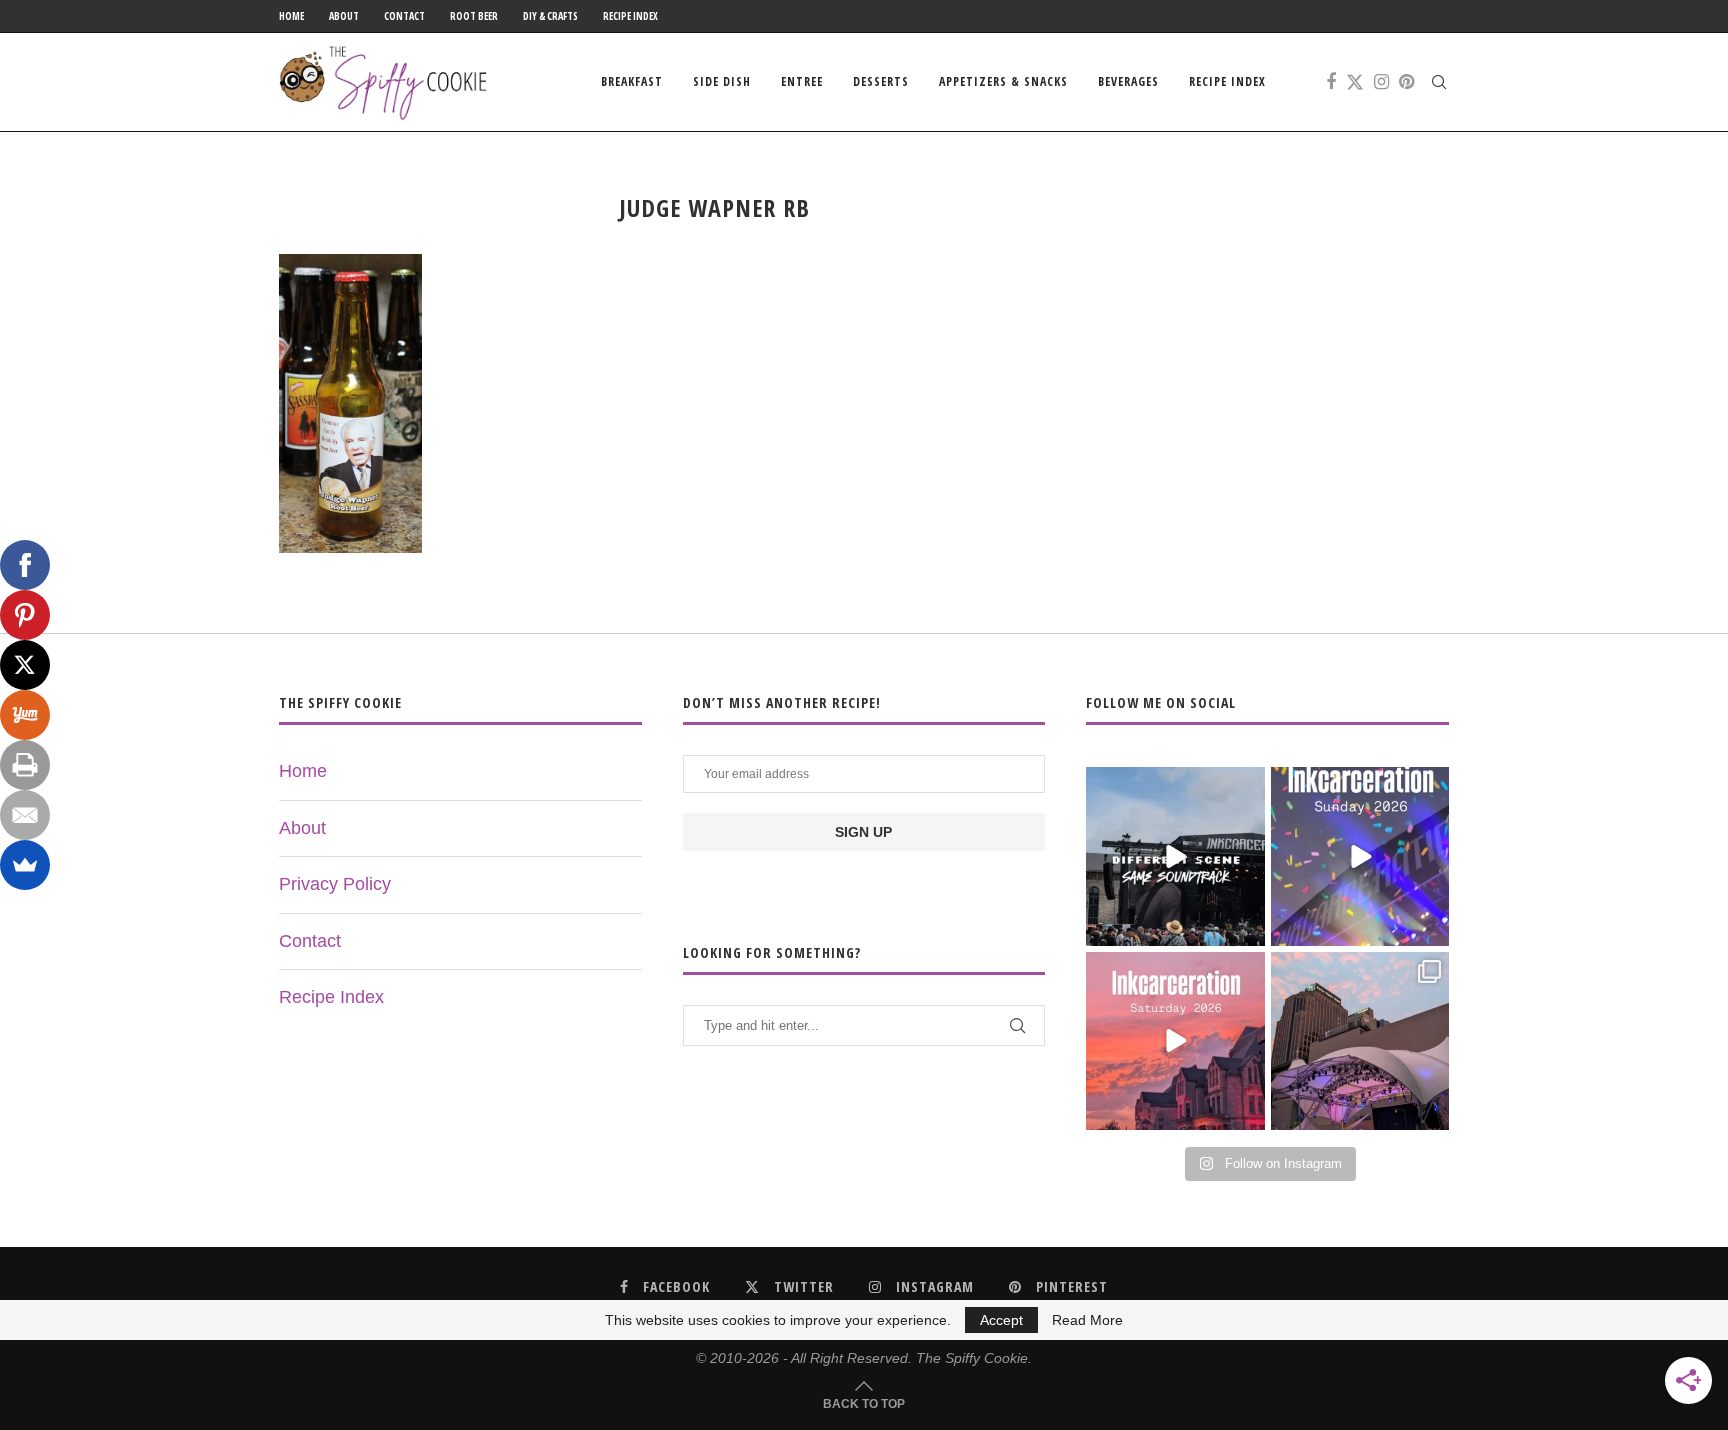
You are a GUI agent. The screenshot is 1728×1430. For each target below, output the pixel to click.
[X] (25, 665)
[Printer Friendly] (25, 765)
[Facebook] (1331, 82)
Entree (802, 81)
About (344, 16)
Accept (1001, 1320)
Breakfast (632, 81)
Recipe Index (630, 16)
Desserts (881, 81)
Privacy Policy (335, 884)
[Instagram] (1381, 82)
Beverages (1128, 81)
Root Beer (474, 16)
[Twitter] (1355, 82)
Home (291, 16)
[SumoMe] (25, 865)
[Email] (25, 815)
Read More (1087, 1320)
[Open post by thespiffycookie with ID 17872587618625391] (1360, 856)
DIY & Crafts (550, 16)
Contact (404, 16)
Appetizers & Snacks (1003, 81)
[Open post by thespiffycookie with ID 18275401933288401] (1175, 1041)
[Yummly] (25, 715)
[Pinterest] (1406, 82)
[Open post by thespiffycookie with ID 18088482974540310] (1175, 856)
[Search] (1439, 82)
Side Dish (722, 81)
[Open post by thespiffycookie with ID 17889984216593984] (1360, 1041)
